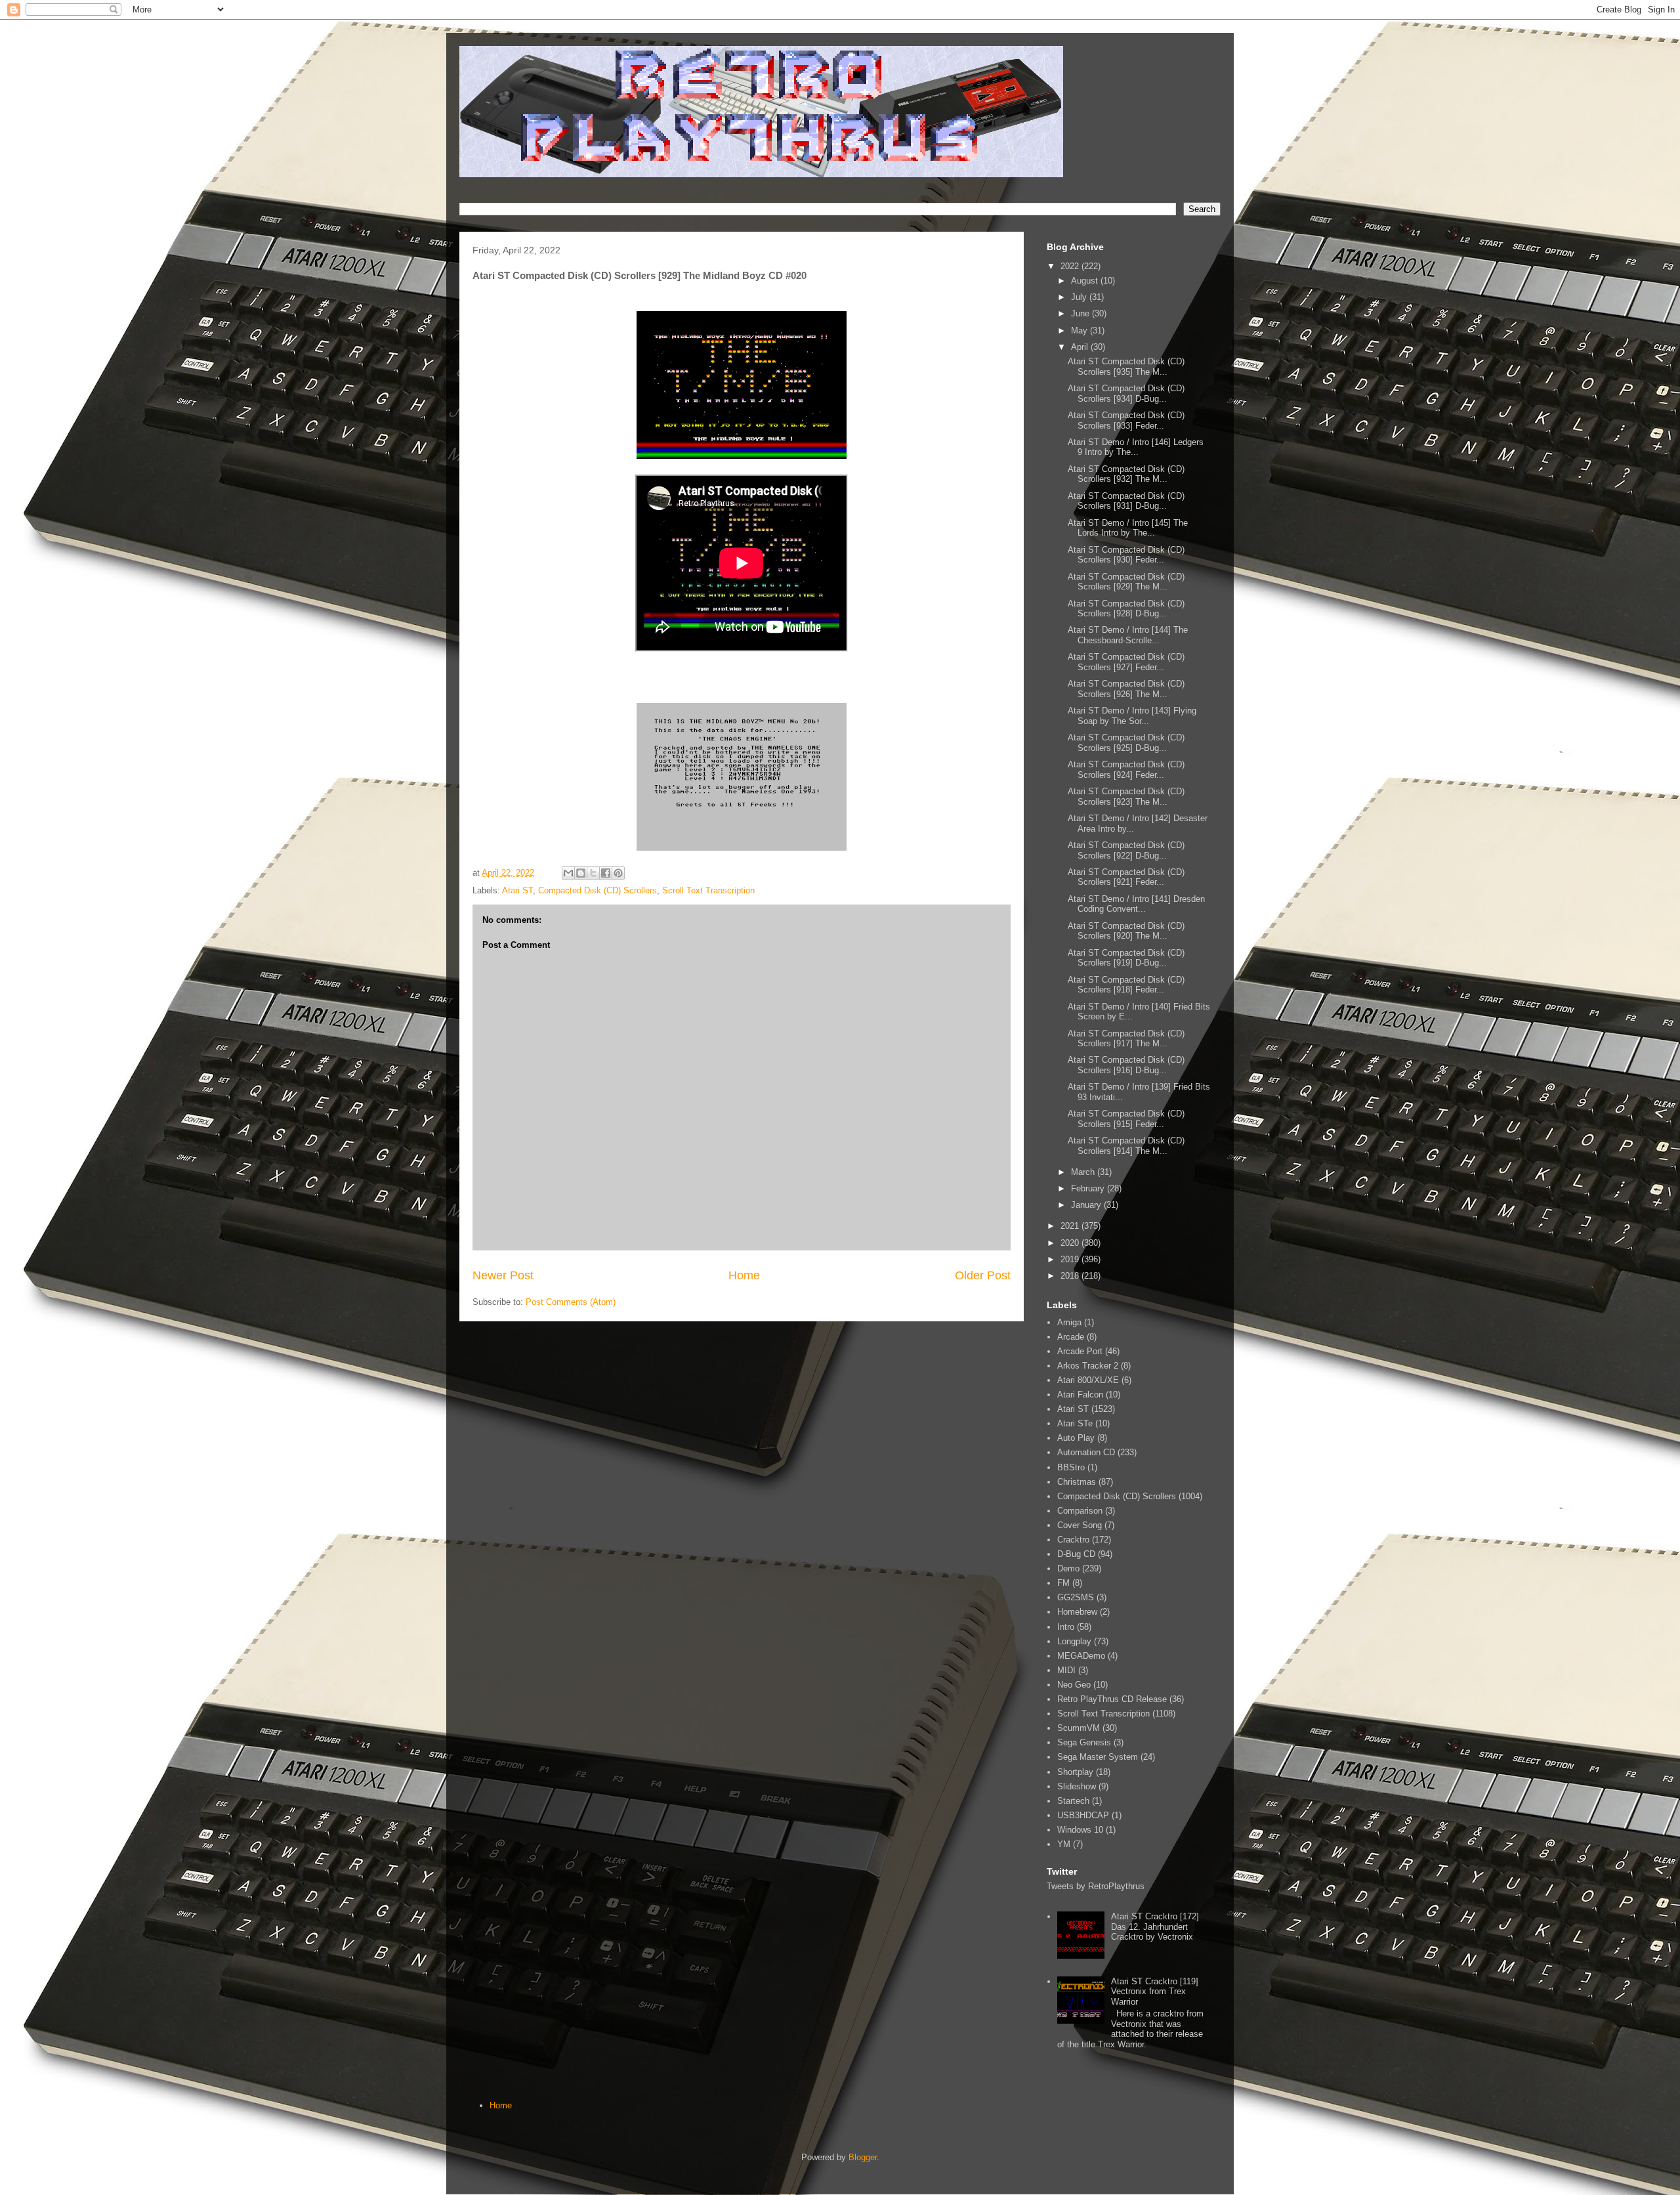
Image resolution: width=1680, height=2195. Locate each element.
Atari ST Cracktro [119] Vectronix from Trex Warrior (1155, 1992)
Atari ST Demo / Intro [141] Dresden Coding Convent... (1136, 904)
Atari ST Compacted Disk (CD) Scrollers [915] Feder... (1126, 1119)
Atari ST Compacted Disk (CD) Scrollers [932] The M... (1126, 474)
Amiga (1069, 1322)
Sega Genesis (1084, 1742)
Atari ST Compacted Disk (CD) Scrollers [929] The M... (1126, 582)
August (1086, 281)
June (1081, 313)
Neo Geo (1074, 1685)
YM (1064, 1844)
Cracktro (1073, 1540)
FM (1063, 1583)
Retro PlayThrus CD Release (1112, 1699)
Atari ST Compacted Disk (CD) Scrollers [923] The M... (1126, 797)
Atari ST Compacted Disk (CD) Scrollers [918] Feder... (1126, 985)
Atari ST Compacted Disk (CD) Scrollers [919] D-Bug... (1126, 958)
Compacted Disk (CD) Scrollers (598, 890)
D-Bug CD (1076, 1554)
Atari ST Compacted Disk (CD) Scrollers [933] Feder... (1126, 420)
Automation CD (1086, 1452)
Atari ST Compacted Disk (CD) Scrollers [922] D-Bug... (1126, 850)
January (1087, 1205)
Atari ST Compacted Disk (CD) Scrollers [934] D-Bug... (1126, 394)
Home (744, 1275)
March (1084, 1172)
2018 (1071, 1276)
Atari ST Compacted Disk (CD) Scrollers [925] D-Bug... (1126, 743)
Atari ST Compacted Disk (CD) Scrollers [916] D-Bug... (1126, 1065)
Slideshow (1077, 1786)
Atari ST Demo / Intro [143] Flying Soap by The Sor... (1132, 716)
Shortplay (1075, 1772)
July (1080, 297)
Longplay (1074, 1641)
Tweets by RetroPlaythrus (1096, 1886)
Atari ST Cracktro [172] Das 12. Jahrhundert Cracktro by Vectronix (1155, 1927)
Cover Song (1080, 1525)
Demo (1068, 1568)
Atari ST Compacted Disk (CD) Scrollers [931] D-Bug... (1126, 501)
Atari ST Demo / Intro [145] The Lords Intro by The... (1128, 528)
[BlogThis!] (581, 873)
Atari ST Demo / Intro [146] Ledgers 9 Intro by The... (1136, 447)
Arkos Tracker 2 (1088, 1366)
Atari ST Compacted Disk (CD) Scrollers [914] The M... (1126, 1146)
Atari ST (517, 890)
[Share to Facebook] (606, 873)
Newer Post (503, 1275)
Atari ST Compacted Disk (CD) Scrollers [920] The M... (1126, 931)
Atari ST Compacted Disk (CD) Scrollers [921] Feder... (1126, 877)
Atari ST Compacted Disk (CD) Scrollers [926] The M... (1126, 689)
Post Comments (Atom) (571, 1302)
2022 (1071, 266)
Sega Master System (1098, 1757)
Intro (1066, 1627)
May (1081, 330)
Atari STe (1075, 1423)
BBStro (1071, 1467)
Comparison (1080, 1511)
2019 (1071, 1259)
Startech (1073, 1801)
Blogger (863, 2157)
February (1089, 1188)
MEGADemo (1081, 1656)
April (1081, 347)
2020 (1071, 1243)
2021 (1071, 1226)
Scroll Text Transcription (708, 890)
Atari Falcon (1080, 1395)
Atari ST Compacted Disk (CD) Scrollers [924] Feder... (1126, 770)
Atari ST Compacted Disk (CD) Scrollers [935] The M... (1126, 367)
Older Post (983, 1275)
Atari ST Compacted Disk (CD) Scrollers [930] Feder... (1126, 555)
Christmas (1077, 1482)
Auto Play (1076, 1438)
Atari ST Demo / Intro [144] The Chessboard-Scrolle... (1128, 635)
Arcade (1071, 1337)
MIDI (1066, 1670)
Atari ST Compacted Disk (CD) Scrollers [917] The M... (1126, 1039)
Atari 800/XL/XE (1088, 1380)
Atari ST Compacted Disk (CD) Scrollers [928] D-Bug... (1126, 609)
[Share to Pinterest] (618, 873)
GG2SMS (1076, 1597)
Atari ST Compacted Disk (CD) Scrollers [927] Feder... (1126, 662)
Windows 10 (1080, 1830)
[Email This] (568, 873)
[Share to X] (593, 873)
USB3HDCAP (1083, 1815)
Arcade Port (1080, 1351)
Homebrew (1077, 1612)
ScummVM (1079, 1728)
